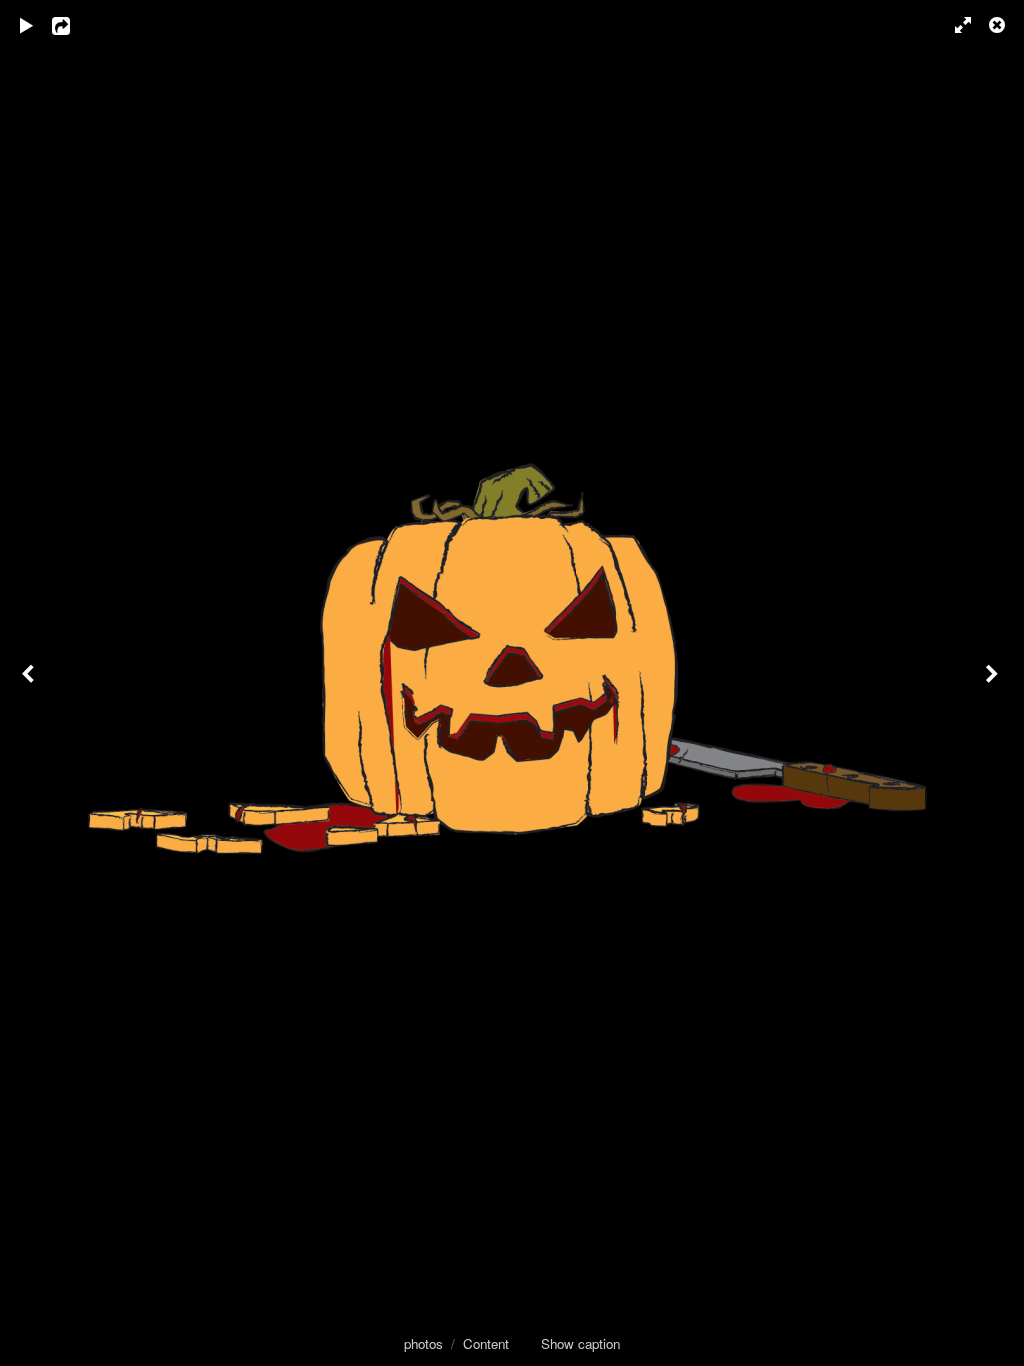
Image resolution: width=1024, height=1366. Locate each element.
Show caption (580, 1343)
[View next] (994, 683)
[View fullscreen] (954, 25)
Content (486, 1343)
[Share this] (75, 25)
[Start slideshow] (27, 25)
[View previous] (30, 683)
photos (423, 1343)
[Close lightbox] (999, 25)
